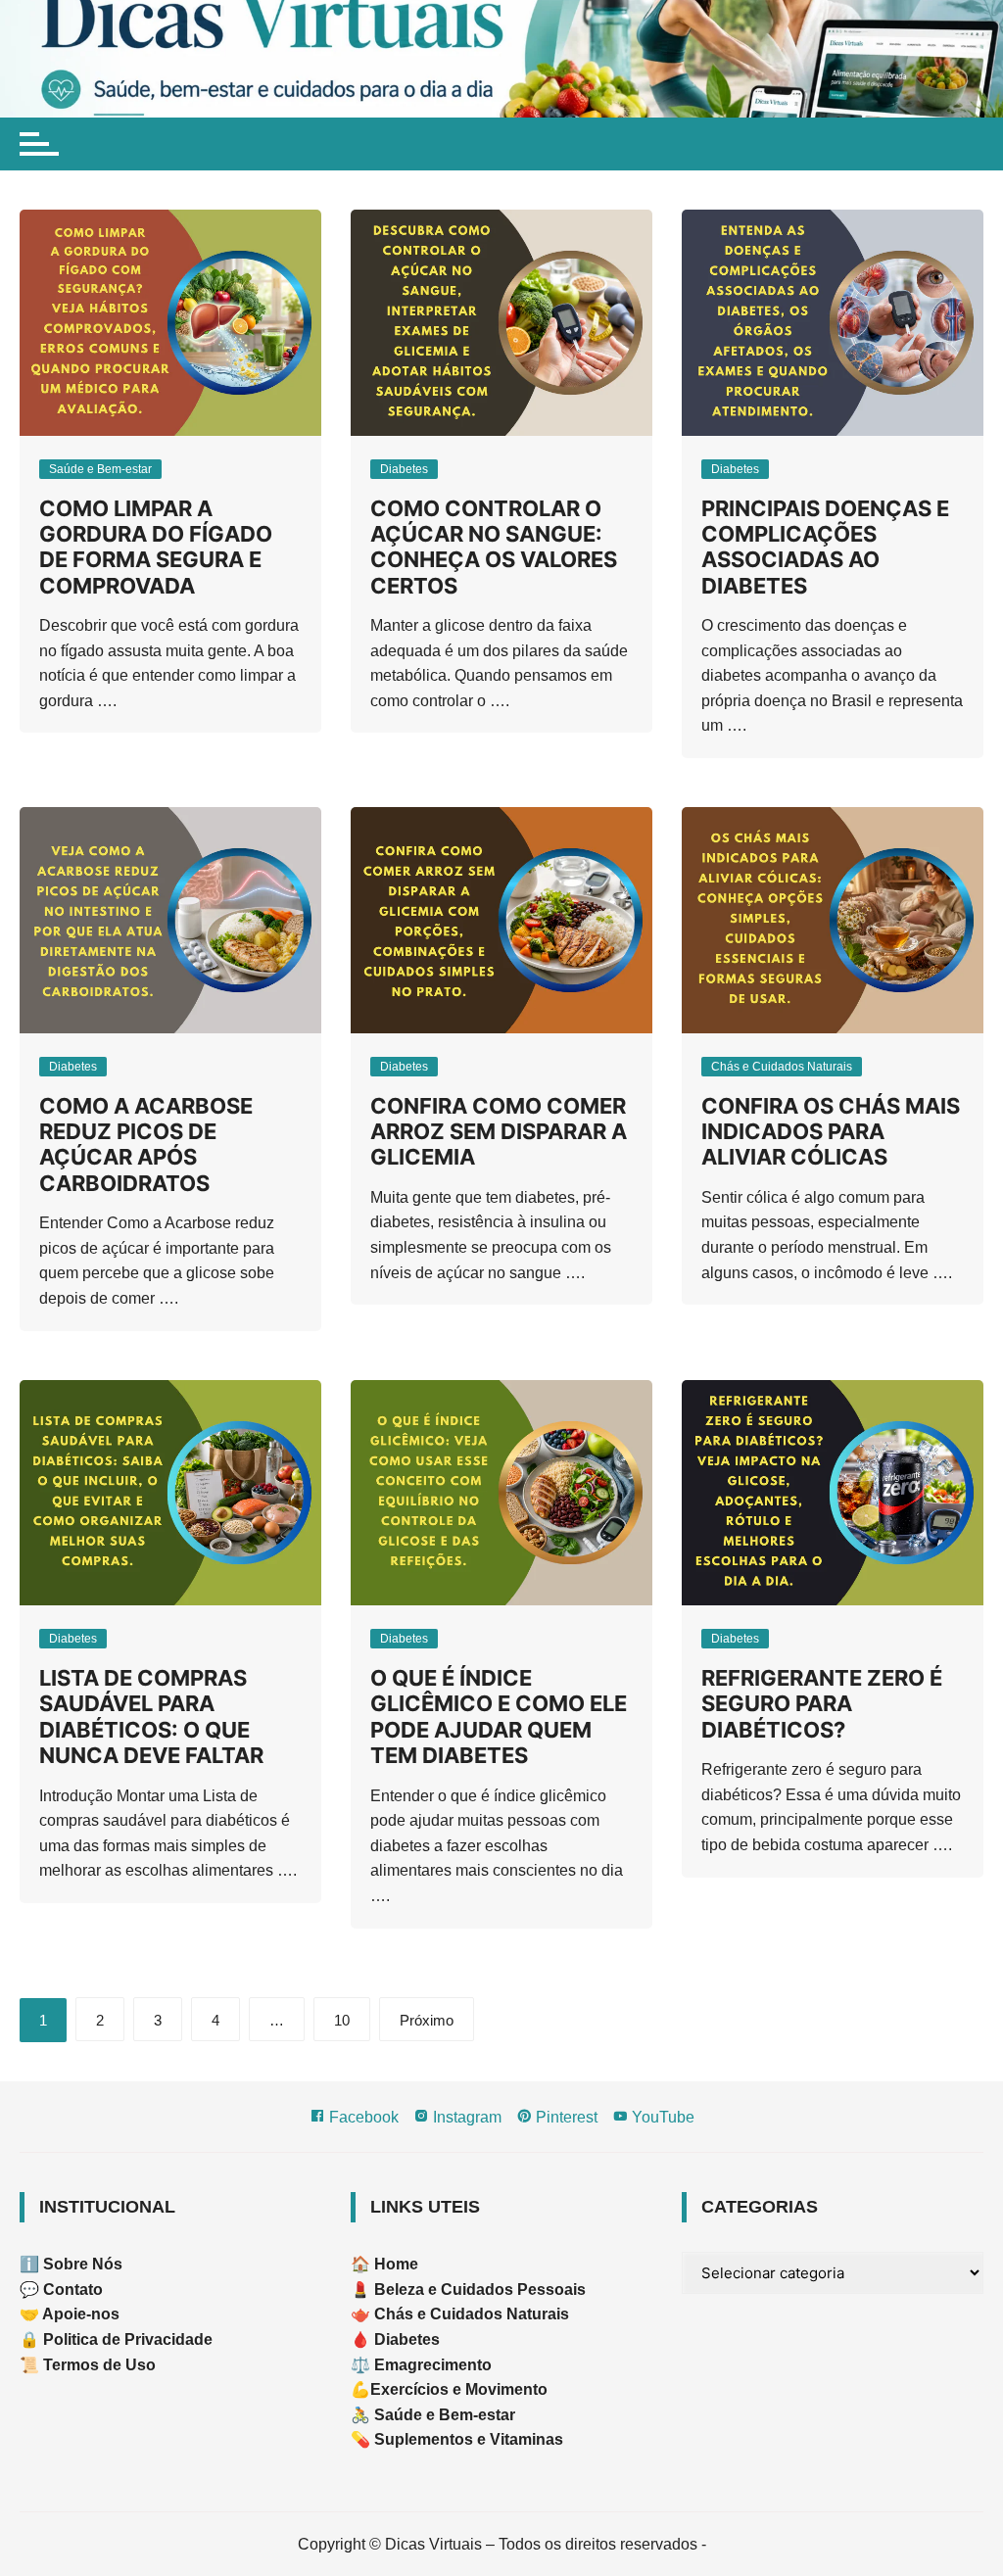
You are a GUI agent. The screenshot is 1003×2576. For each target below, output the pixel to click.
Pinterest (565, 2117)
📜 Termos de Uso (88, 2365)
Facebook (362, 2117)
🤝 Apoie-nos (70, 2314)
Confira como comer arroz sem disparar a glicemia (499, 1132)
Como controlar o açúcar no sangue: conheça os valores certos (494, 547)
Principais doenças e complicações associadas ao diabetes (825, 547)
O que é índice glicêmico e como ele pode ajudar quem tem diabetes (499, 1717)
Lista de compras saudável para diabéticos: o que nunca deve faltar (151, 1717)
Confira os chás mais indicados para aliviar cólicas (831, 1132)
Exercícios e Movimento (459, 2389)
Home (396, 2264)
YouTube (661, 2117)
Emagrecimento (433, 2365)
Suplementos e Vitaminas (469, 2439)
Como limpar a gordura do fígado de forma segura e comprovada (156, 547)
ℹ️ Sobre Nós (71, 2264)
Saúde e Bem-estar (100, 469)
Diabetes (404, 469)
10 (342, 2020)
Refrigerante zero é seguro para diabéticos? (822, 1704)
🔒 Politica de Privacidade (116, 2339)
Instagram (465, 2117)
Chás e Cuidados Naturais (782, 1067)
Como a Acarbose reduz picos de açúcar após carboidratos (146, 1145)
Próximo (427, 2020)
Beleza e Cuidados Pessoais (478, 2290)
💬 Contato (61, 2290)
